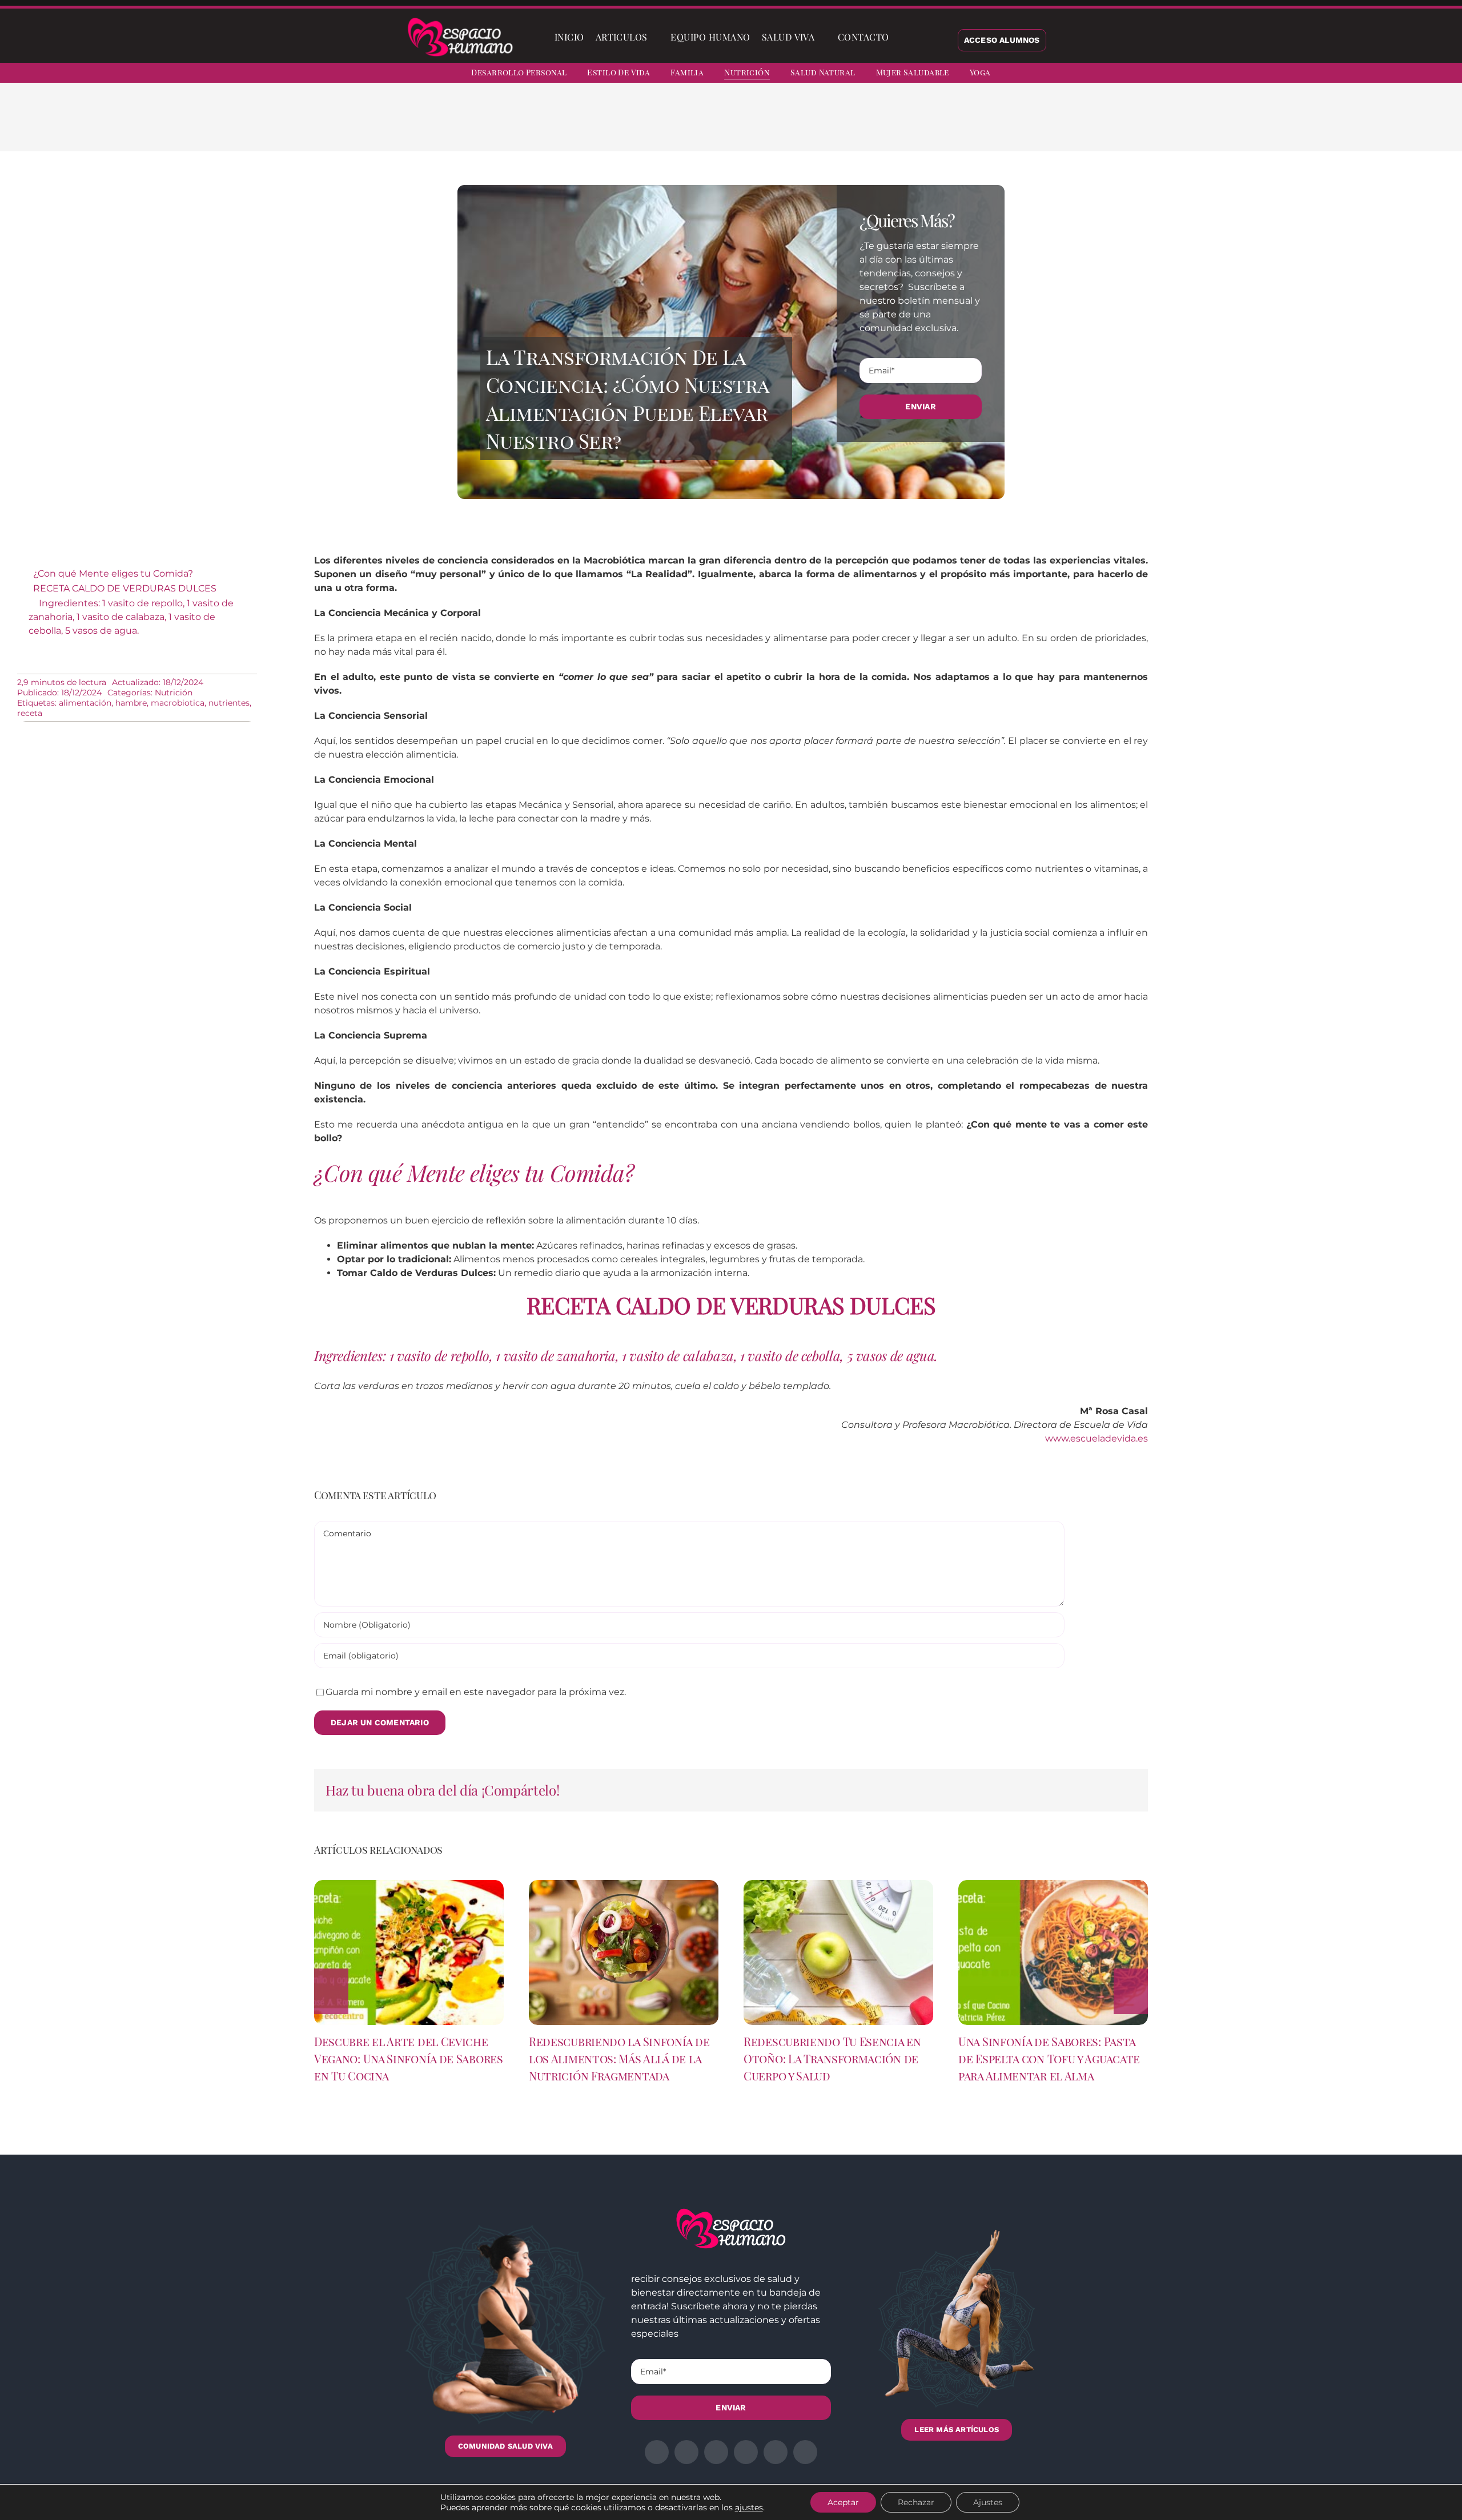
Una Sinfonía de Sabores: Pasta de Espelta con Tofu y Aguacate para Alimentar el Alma (1049, 2058)
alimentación (85, 703)
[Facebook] (877, 126)
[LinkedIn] (914, 126)
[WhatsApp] (932, 126)
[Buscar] (904, 37)
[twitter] (1358, 74)
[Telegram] (950, 126)
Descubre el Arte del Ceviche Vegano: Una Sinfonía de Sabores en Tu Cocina (409, 2058)
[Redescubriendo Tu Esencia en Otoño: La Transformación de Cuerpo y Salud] (838, 1885)
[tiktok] (1440, 74)
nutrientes (229, 703)
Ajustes (988, 2502)
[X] (895, 126)
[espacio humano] (460, 20)
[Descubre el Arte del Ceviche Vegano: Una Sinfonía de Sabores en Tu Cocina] (409, 1885)
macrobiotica (178, 703)
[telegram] (1399, 74)
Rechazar (916, 2502)
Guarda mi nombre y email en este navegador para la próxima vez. (476, 1692)
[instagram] (1379, 74)
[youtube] (1420, 74)
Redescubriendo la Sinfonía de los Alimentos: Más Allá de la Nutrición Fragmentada (619, 2058)
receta (30, 713)
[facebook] (1338, 74)
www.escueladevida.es (1096, 1438)
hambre (131, 703)
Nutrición (174, 693)
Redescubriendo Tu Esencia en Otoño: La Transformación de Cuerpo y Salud (832, 2058)
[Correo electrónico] (969, 126)
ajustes (749, 2507)
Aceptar (843, 2502)
